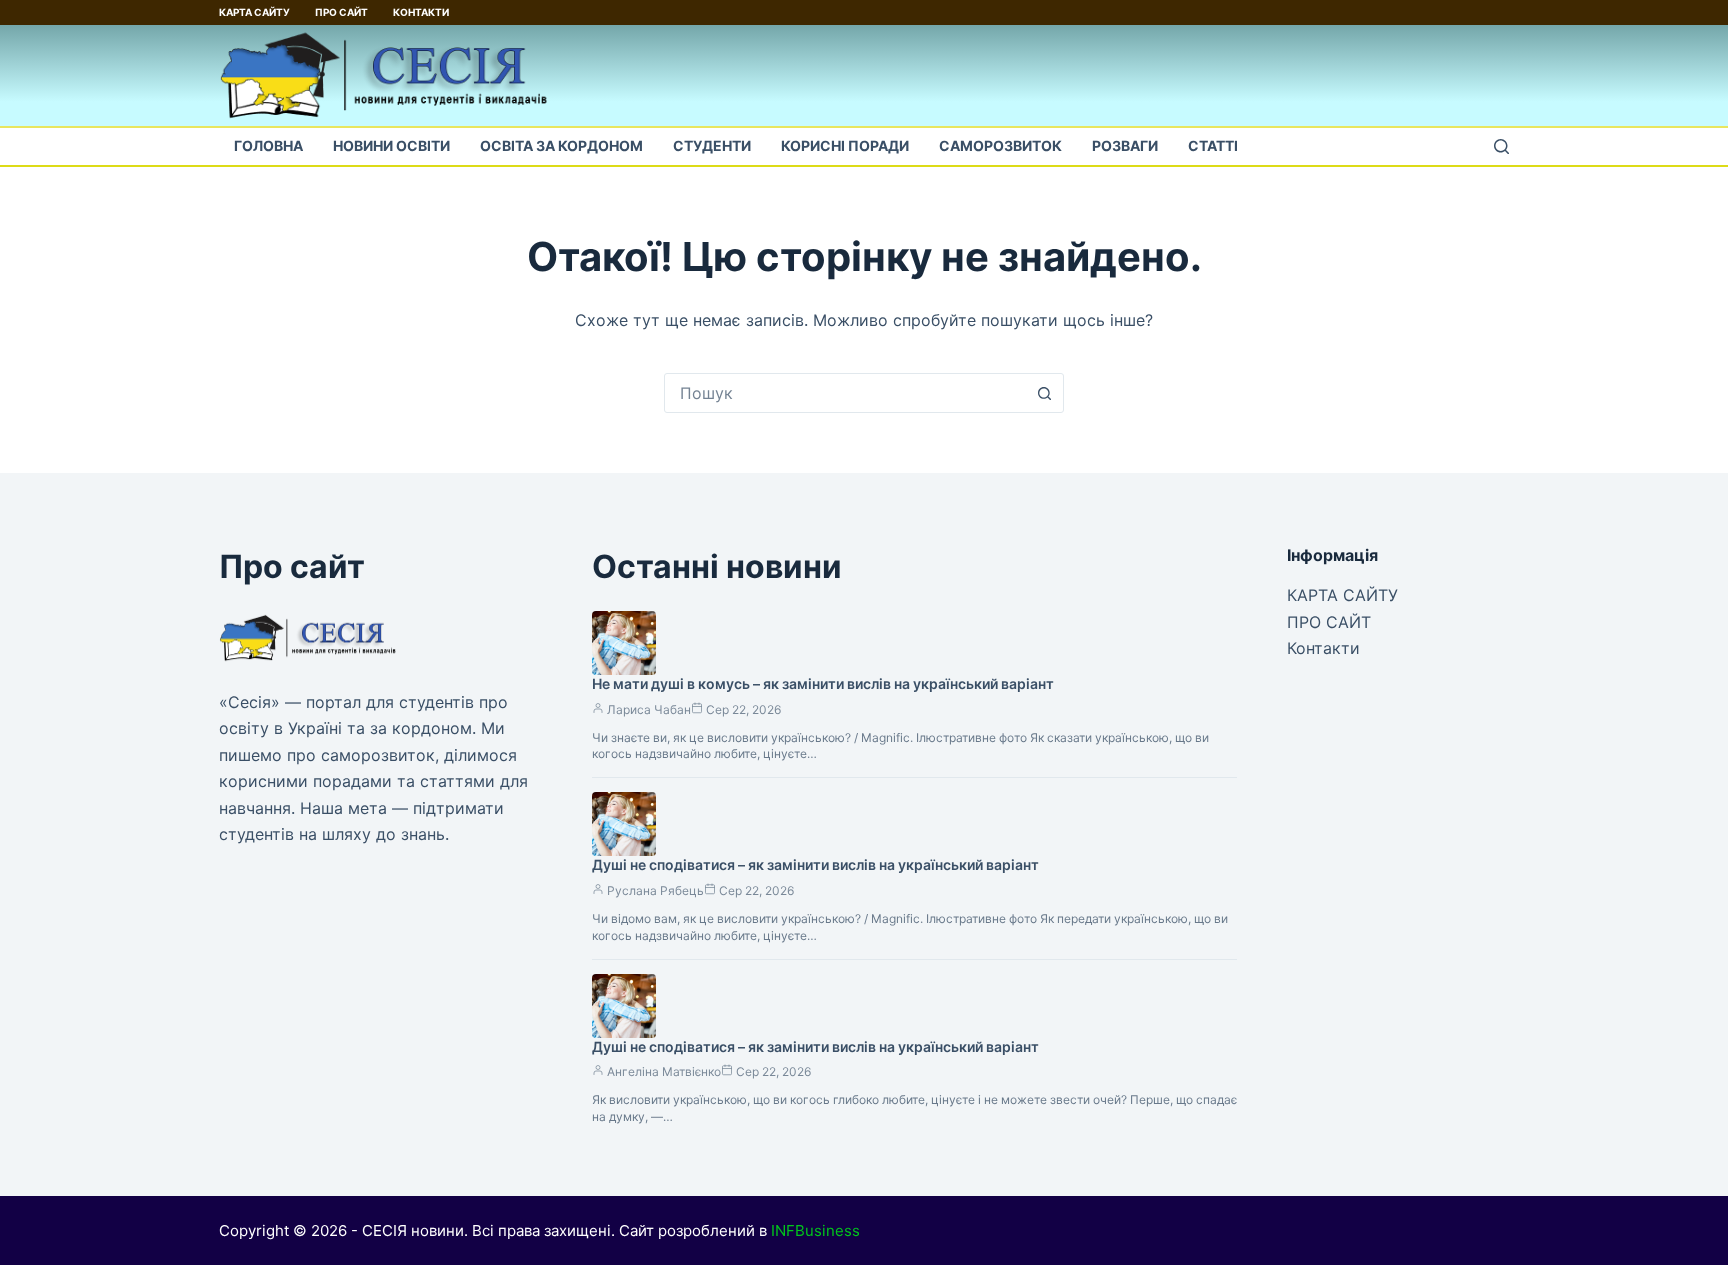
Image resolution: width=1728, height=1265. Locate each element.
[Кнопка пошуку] (1044, 393)
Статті (1213, 145)
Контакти (421, 12)
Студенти (712, 145)
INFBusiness (815, 1230)
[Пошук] (1501, 146)
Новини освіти (391, 145)
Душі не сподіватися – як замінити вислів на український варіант (815, 864)
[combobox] (845, 393)
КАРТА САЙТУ (254, 12)
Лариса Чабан (649, 709)
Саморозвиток (1000, 145)
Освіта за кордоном (561, 145)
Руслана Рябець (655, 890)
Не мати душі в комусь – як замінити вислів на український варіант (823, 683)
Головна (268, 145)
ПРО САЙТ (341, 12)
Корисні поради (845, 145)
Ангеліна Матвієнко (664, 1071)
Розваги (1125, 145)
